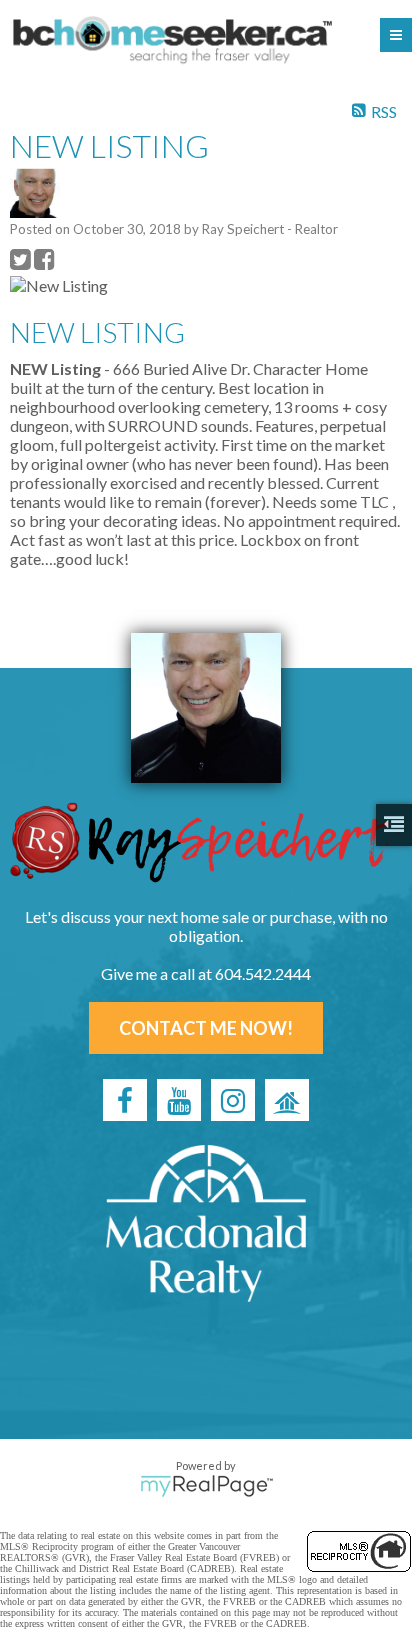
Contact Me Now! (206, 1028)
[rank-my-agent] (287, 1100)
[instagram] (233, 1100)
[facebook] (125, 1100)
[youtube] (179, 1100)
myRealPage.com (206, 1486)
